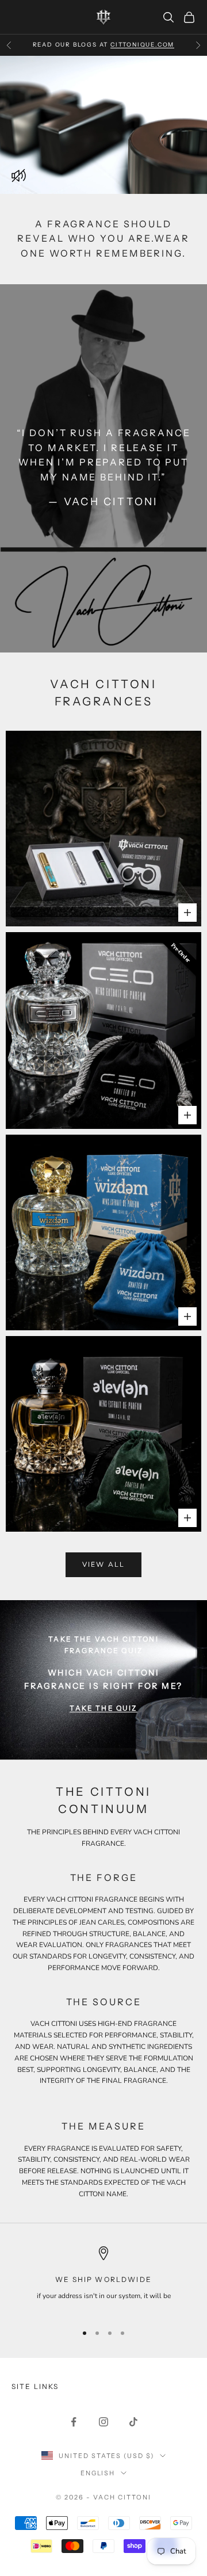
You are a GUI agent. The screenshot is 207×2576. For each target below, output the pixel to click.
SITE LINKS (35, 2386)
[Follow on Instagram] (103, 2422)
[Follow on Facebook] (74, 2422)
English (98, 2473)
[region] (103, 2280)
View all (103, 1564)
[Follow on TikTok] (133, 2422)
